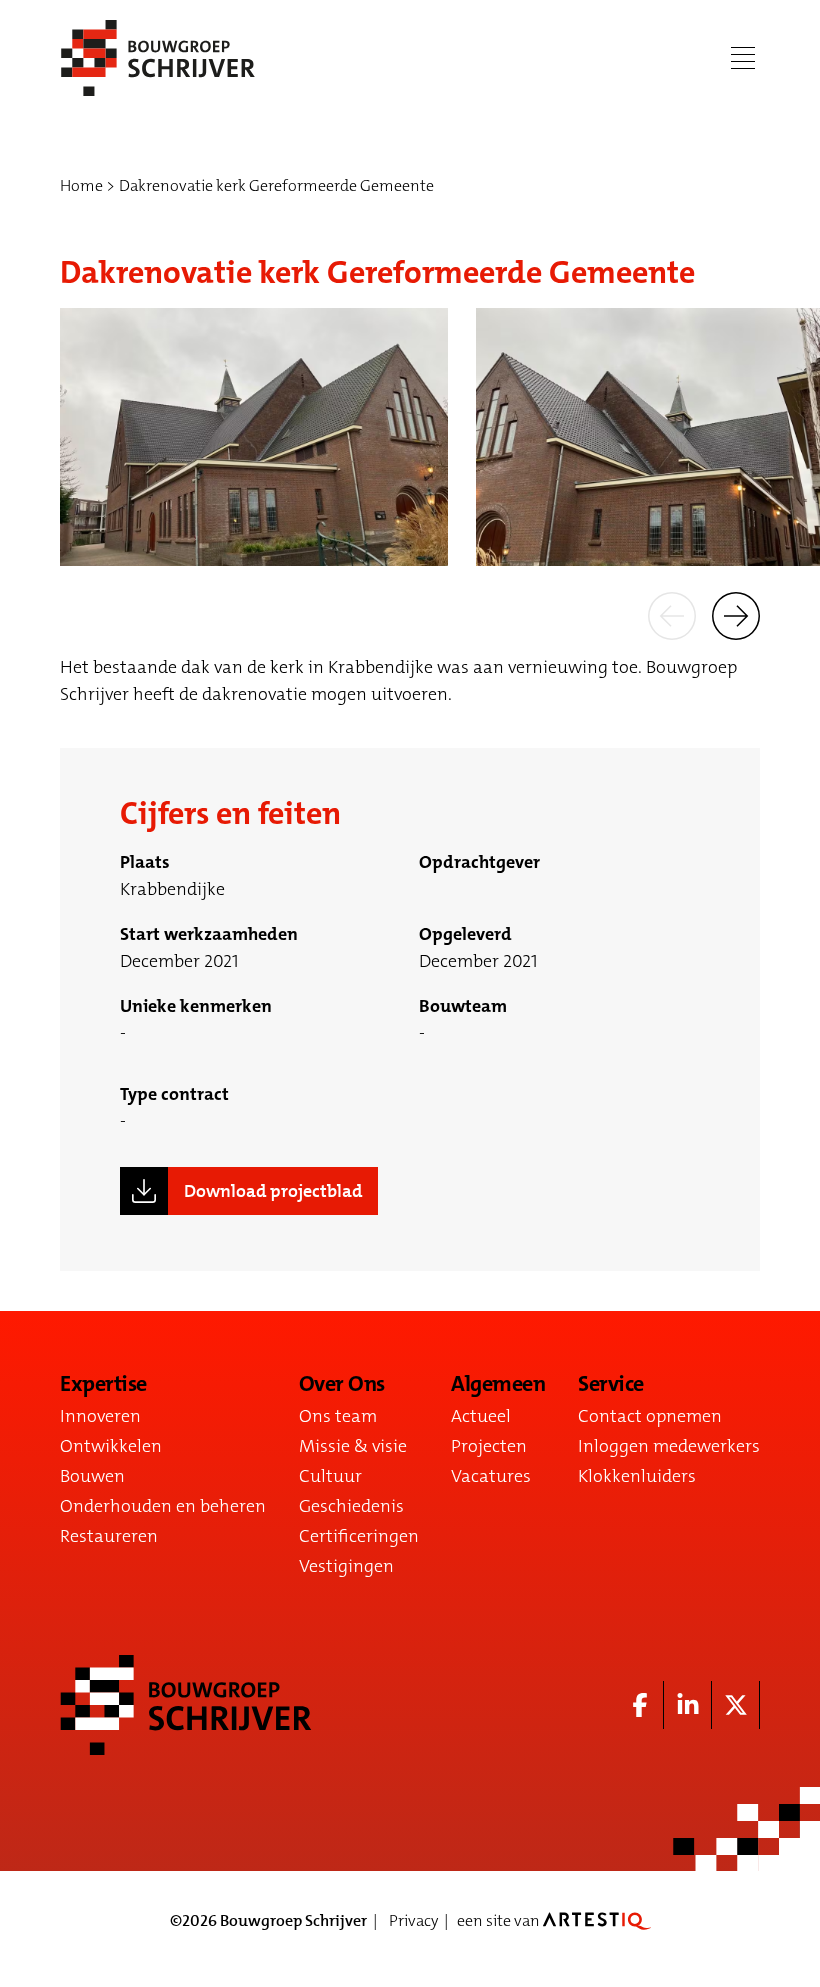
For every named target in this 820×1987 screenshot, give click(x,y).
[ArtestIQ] (597, 1920)
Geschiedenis (351, 1506)
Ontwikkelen (111, 1446)
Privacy (413, 1920)
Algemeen (498, 1384)
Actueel (481, 1416)
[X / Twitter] (736, 1705)
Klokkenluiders (637, 1476)
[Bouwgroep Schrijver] (158, 58)
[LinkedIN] (688, 1705)
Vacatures (491, 1476)
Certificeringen (359, 1536)
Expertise (103, 1384)
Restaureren (109, 1536)
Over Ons (342, 1384)
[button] (672, 614)
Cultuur (330, 1476)
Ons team (338, 1416)
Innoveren (100, 1416)
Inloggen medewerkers (669, 1446)
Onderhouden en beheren (163, 1506)
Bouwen (92, 1476)
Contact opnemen (650, 1416)
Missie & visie (353, 1446)
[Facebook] (640, 1705)
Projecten (489, 1446)
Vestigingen (346, 1566)
